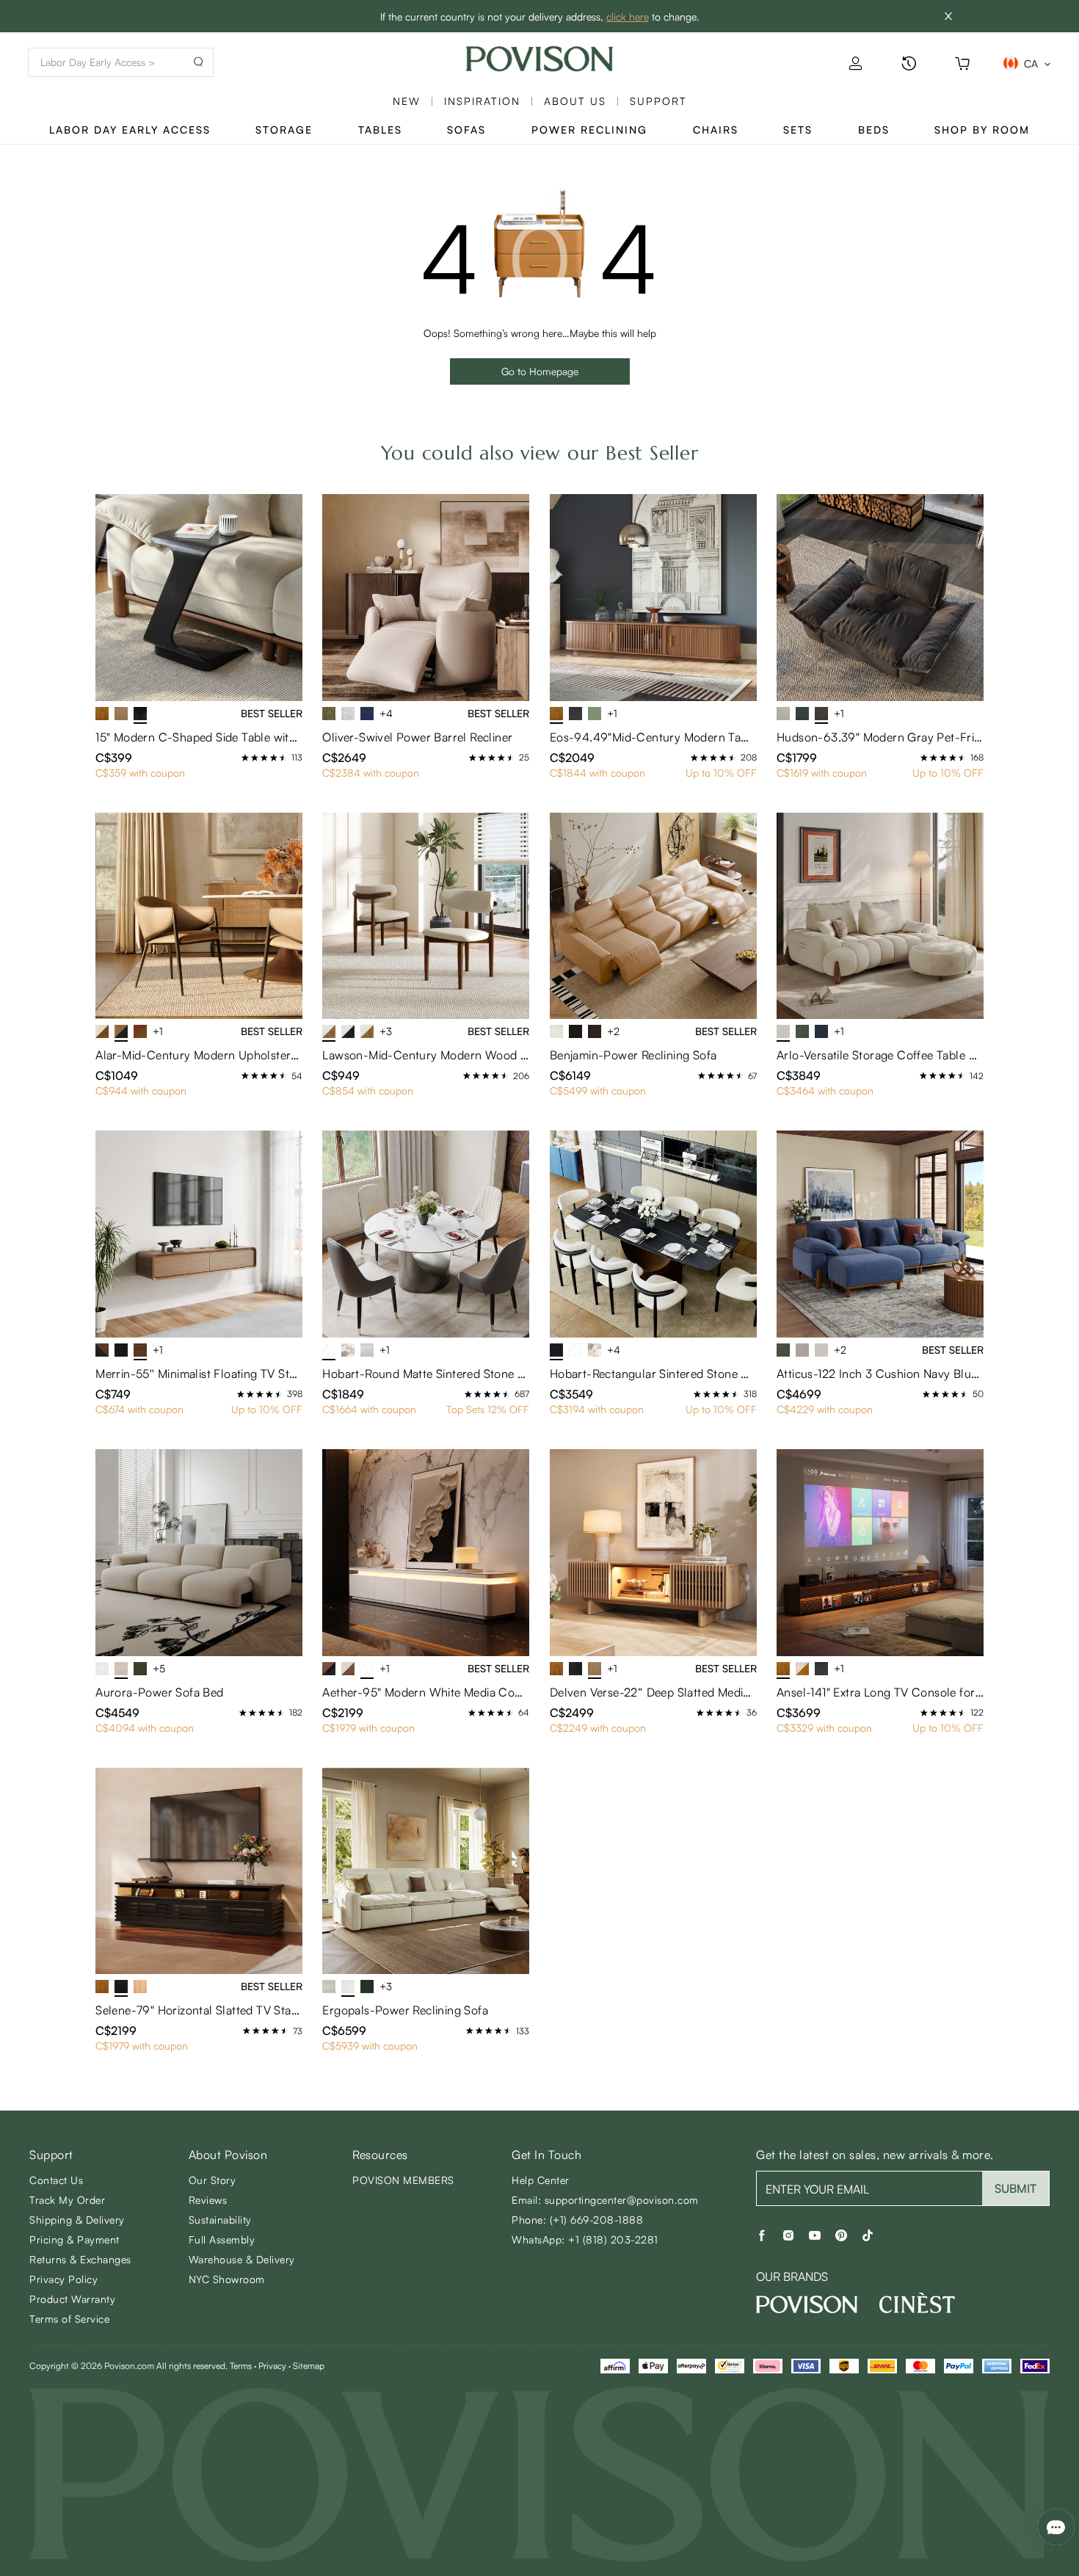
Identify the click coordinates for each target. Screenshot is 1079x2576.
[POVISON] (807, 2304)
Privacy (272, 2366)
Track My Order (67, 2200)
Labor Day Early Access (130, 130)
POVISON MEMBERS (403, 2180)
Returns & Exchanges (80, 2259)
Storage (284, 130)
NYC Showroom (227, 2279)
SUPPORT (658, 101)
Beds (874, 130)
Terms (241, 2366)
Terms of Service (69, 2319)
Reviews (208, 2200)
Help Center (541, 2180)
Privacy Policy (63, 2279)
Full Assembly (222, 2239)
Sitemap (309, 2366)
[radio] (245, 758)
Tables (380, 130)
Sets (798, 130)
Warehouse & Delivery (242, 2259)
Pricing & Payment (75, 2239)
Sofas (466, 130)
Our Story (212, 2180)
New (407, 101)
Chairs (716, 130)
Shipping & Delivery (77, 2220)
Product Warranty (72, 2299)
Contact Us (56, 2180)
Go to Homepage (540, 371)
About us (575, 101)
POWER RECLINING (589, 130)
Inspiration (482, 101)
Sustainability (220, 2220)
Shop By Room (982, 130)
